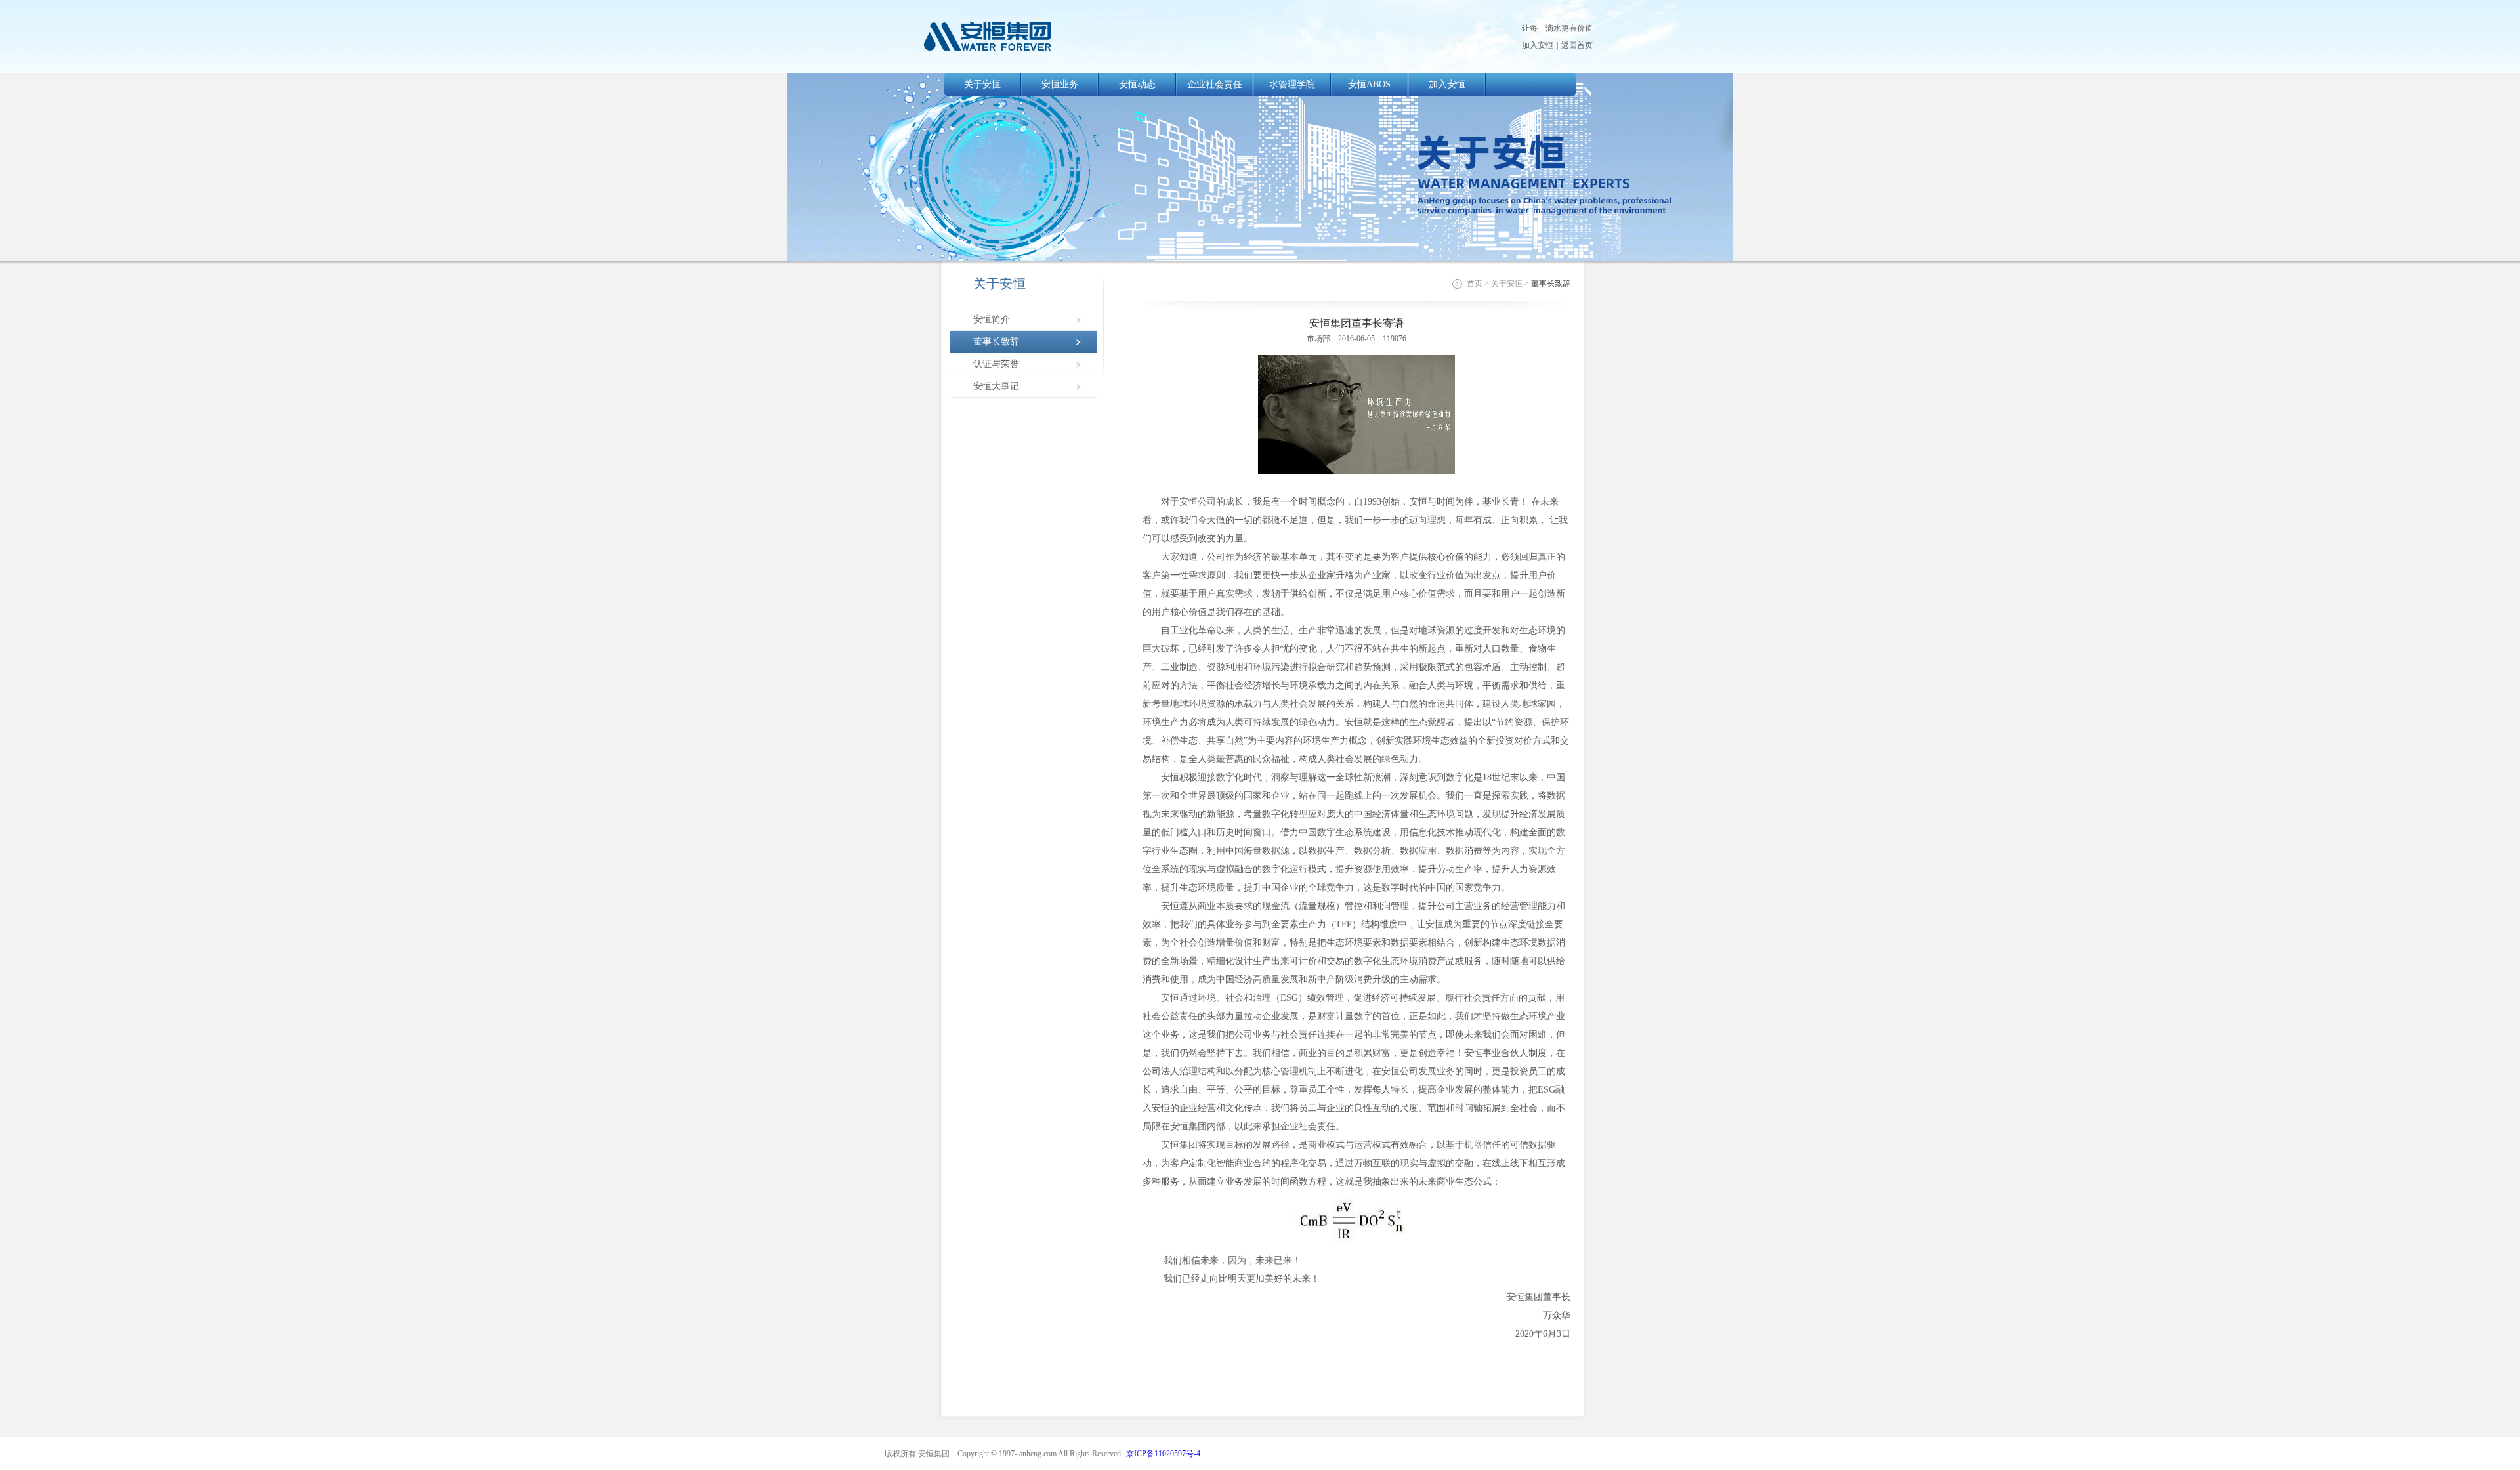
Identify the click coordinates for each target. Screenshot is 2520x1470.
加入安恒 (1538, 45)
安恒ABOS (1369, 84)
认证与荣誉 (996, 364)
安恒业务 (1060, 84)
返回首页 (1577, 45)
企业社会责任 (1215, 84)
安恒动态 (1137, 84)
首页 (1475, 283)
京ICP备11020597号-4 (1163, 1454)
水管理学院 (1292, 84)
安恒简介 (992, 319)
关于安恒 (982, 84)
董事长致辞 (996, 342)
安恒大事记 (996, 386)
